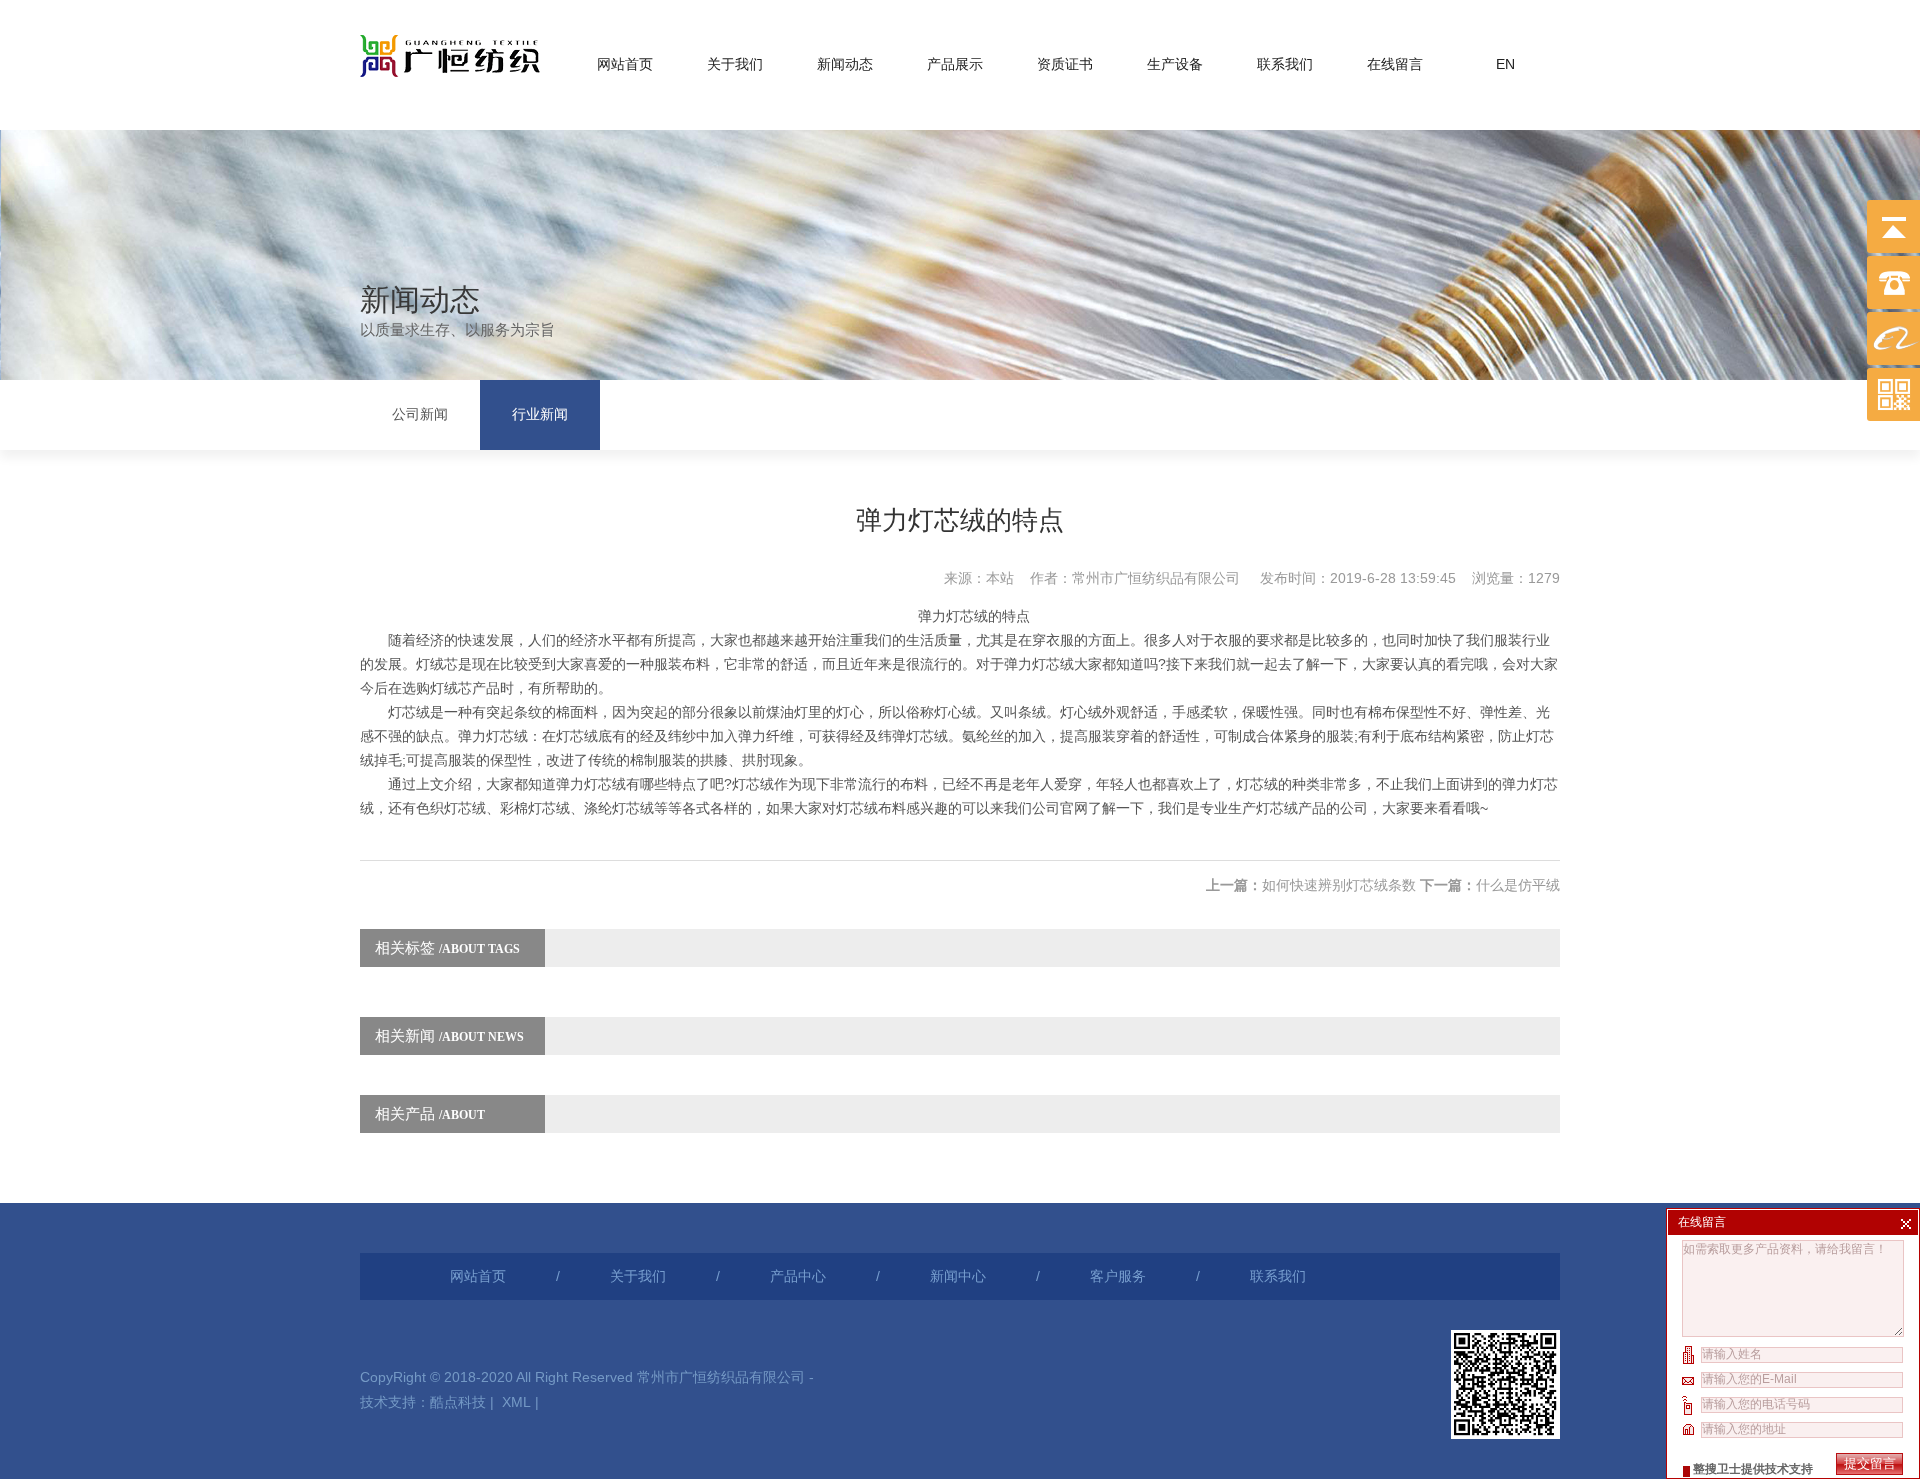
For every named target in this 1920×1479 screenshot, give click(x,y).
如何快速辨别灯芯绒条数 (1339, 885)
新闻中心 (958, 1276)
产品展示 (955, 64)
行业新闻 (540, 414)
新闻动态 (845, 64)
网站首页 (625, 64)
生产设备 (1175, 64)
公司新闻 (420, 414)
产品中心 (798, 1276)
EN (1505, 64)
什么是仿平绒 (1518, 885)
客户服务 (1118, 1276)
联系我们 (1285, 64)
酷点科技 (458, 1402)
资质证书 (1065, 64)
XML (516, 1402)
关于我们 (735, 64)
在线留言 (1395, 64)
